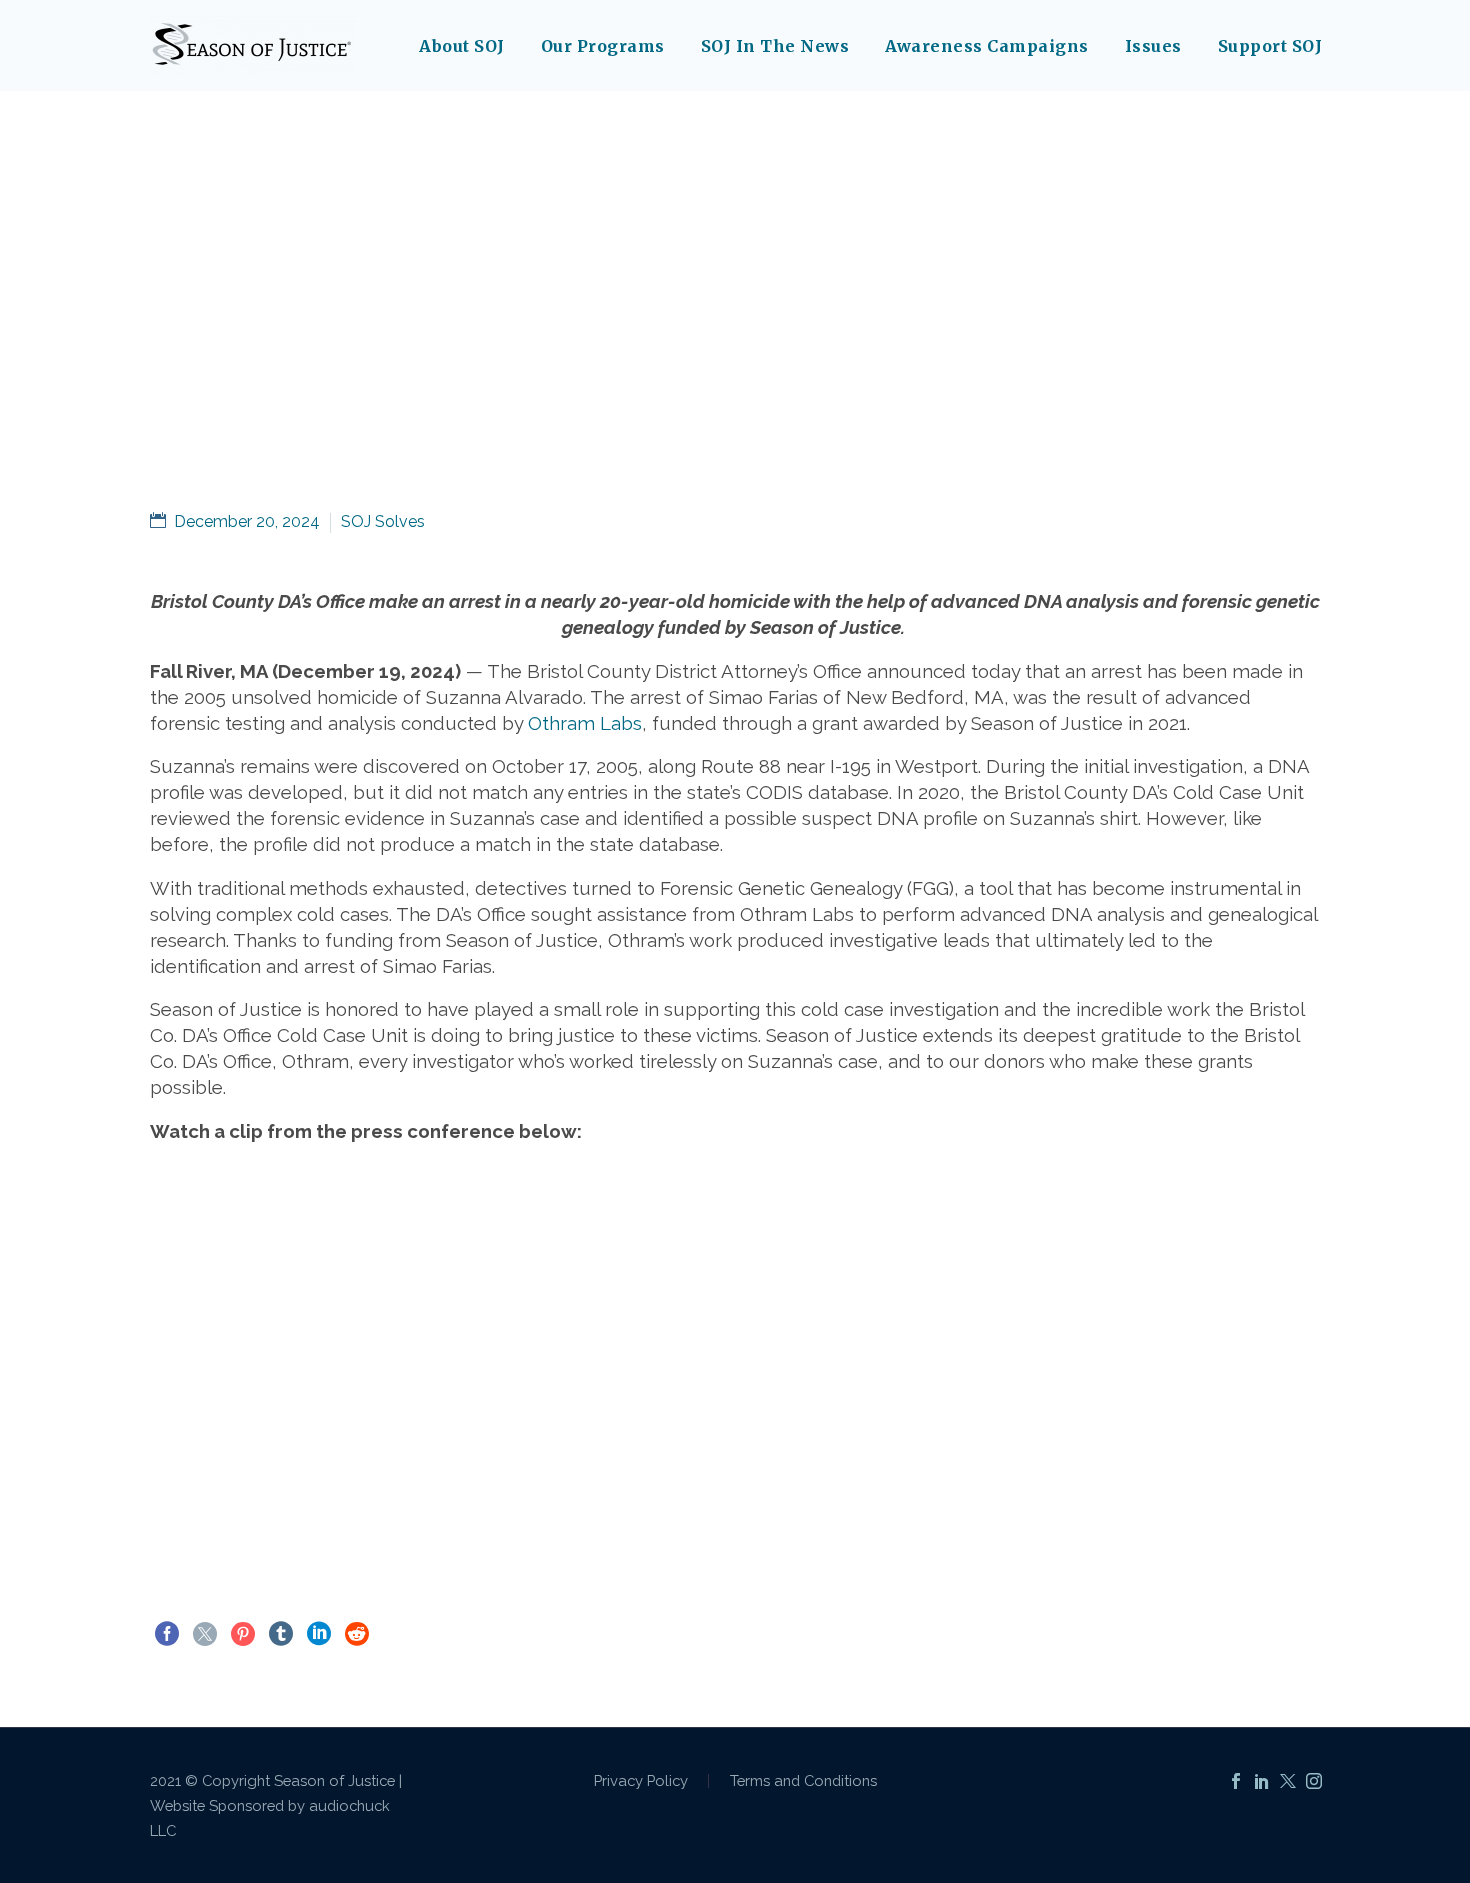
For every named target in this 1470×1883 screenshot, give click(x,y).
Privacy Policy (641, 1781)
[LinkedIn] (319, 1634)
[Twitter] (205, 1634)
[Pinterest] (243, 1634)
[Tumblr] (281, 1634)
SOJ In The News (775, 46)
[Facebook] (167, 1634)
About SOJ (462, 46)
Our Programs (603, 46)
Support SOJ (1270, 46)
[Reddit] (357, 1634)
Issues (1153, 46)
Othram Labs (585, 723)
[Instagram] (1314, 1781)
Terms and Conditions (803, 1781)
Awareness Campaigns (987, 46)
